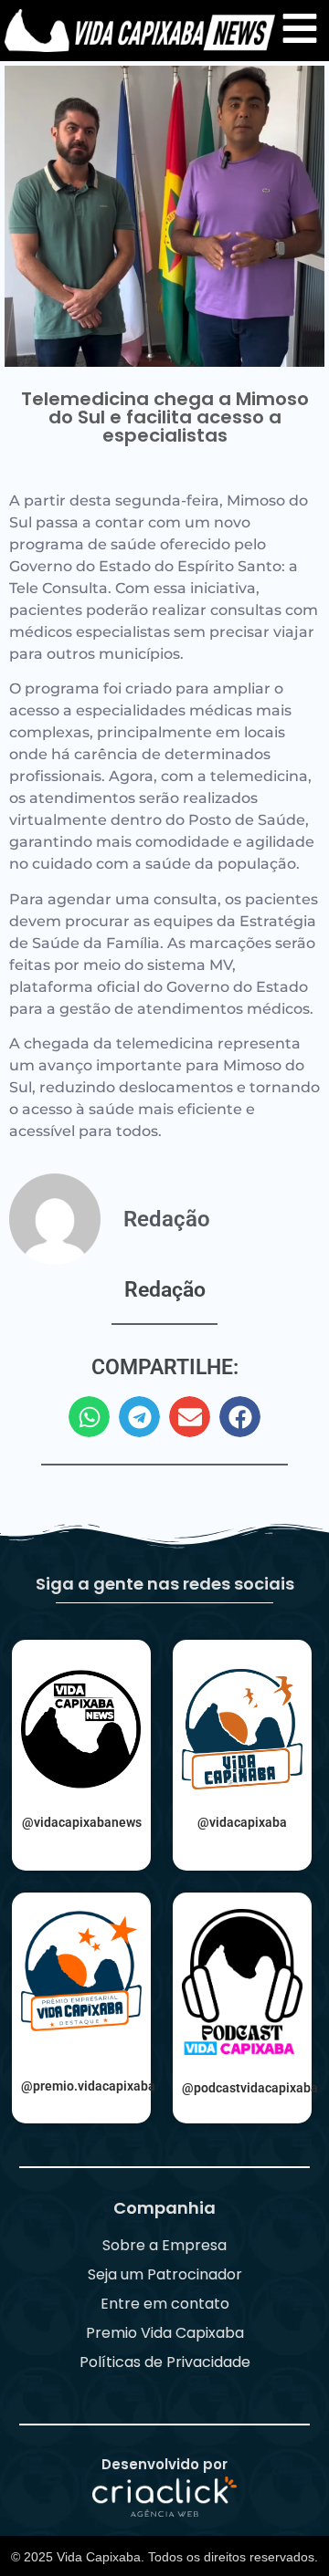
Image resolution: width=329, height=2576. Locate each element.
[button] (89, 1417)
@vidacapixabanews (82, 1822)
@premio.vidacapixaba (88, 2086)
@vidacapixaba (242, 1822)
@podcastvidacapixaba (250, 2088)
